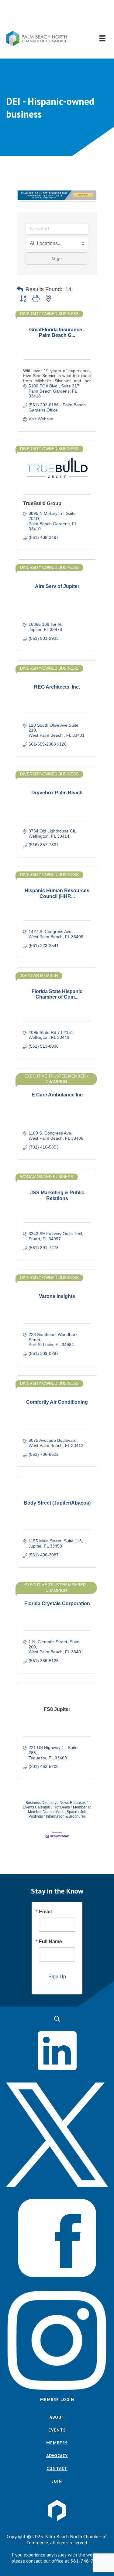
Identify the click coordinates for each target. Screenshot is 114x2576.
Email (45, 1912)
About (57, 2417)
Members (57, 2443)
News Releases (73, 1803)
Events (57, 2430)
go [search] (59, 258)
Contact (57, 2468)
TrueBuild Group (42, 503)
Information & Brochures (66, 1816)
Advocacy (57, 2456)
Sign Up (57, 1976)
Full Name (50, 1941)
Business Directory (41, 1803)
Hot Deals (62, 1807)
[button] (57, 15)
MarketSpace (66, 1812)
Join (57, 2481)
